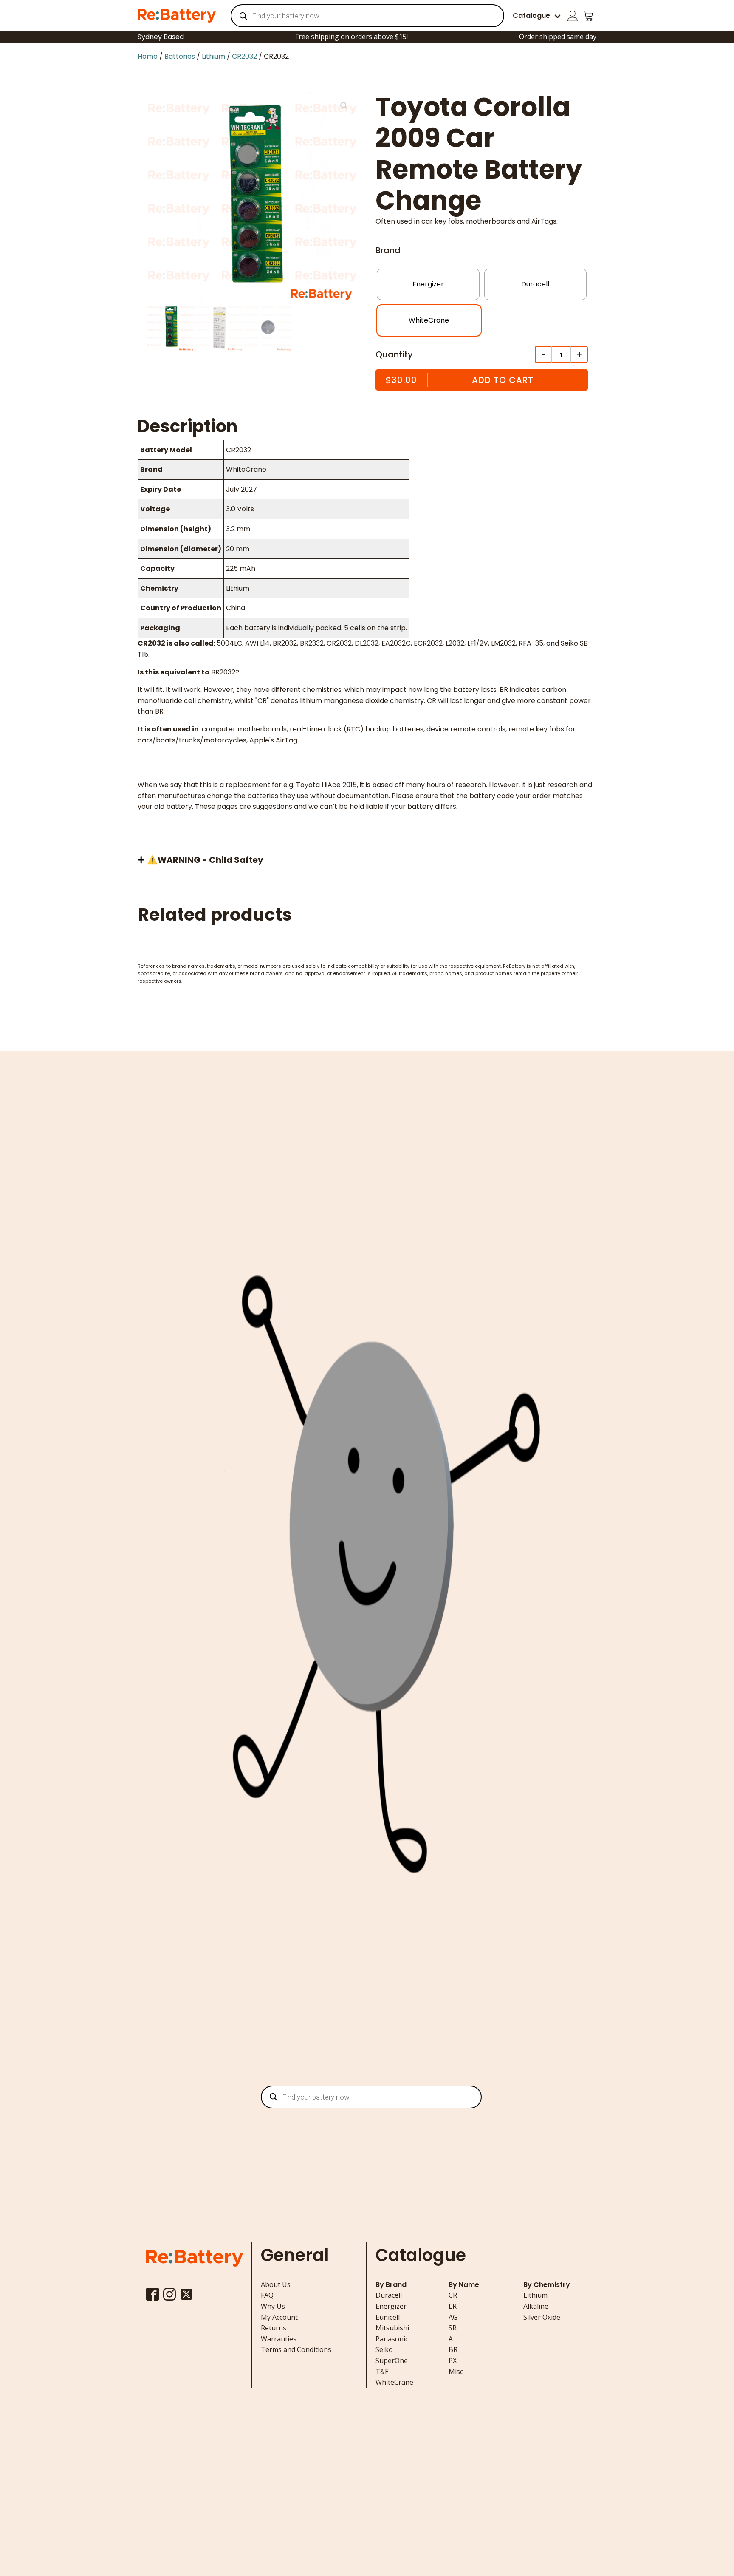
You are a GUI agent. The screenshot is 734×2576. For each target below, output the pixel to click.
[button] (344, 106)
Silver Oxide (542, 2317)
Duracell (389, 2295)
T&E (382, 2372)
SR (453, 2328)
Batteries (180, 56)
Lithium (213, 56)
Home (148, 56)
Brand (388, 250)
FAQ (267, 2295)
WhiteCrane (394, 2382)
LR (453, 2306)
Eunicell (388, 2317)
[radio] (428, 284)
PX (453, 2361)
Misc (456, 2372)
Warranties (279, 2339)
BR (453, 2349)
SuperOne (392, 2361)
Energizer (391, 2306)
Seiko (384, 2349)
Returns (274, 2328)
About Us (276, 2284)
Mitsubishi (392, 2328)
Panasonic (392, 2339)
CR (453, 2295)
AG (453, 2317)
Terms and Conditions (296, 2349)
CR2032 (244, 56)
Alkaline (536, 2306)
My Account (279, 2317)
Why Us (273, 2306)
